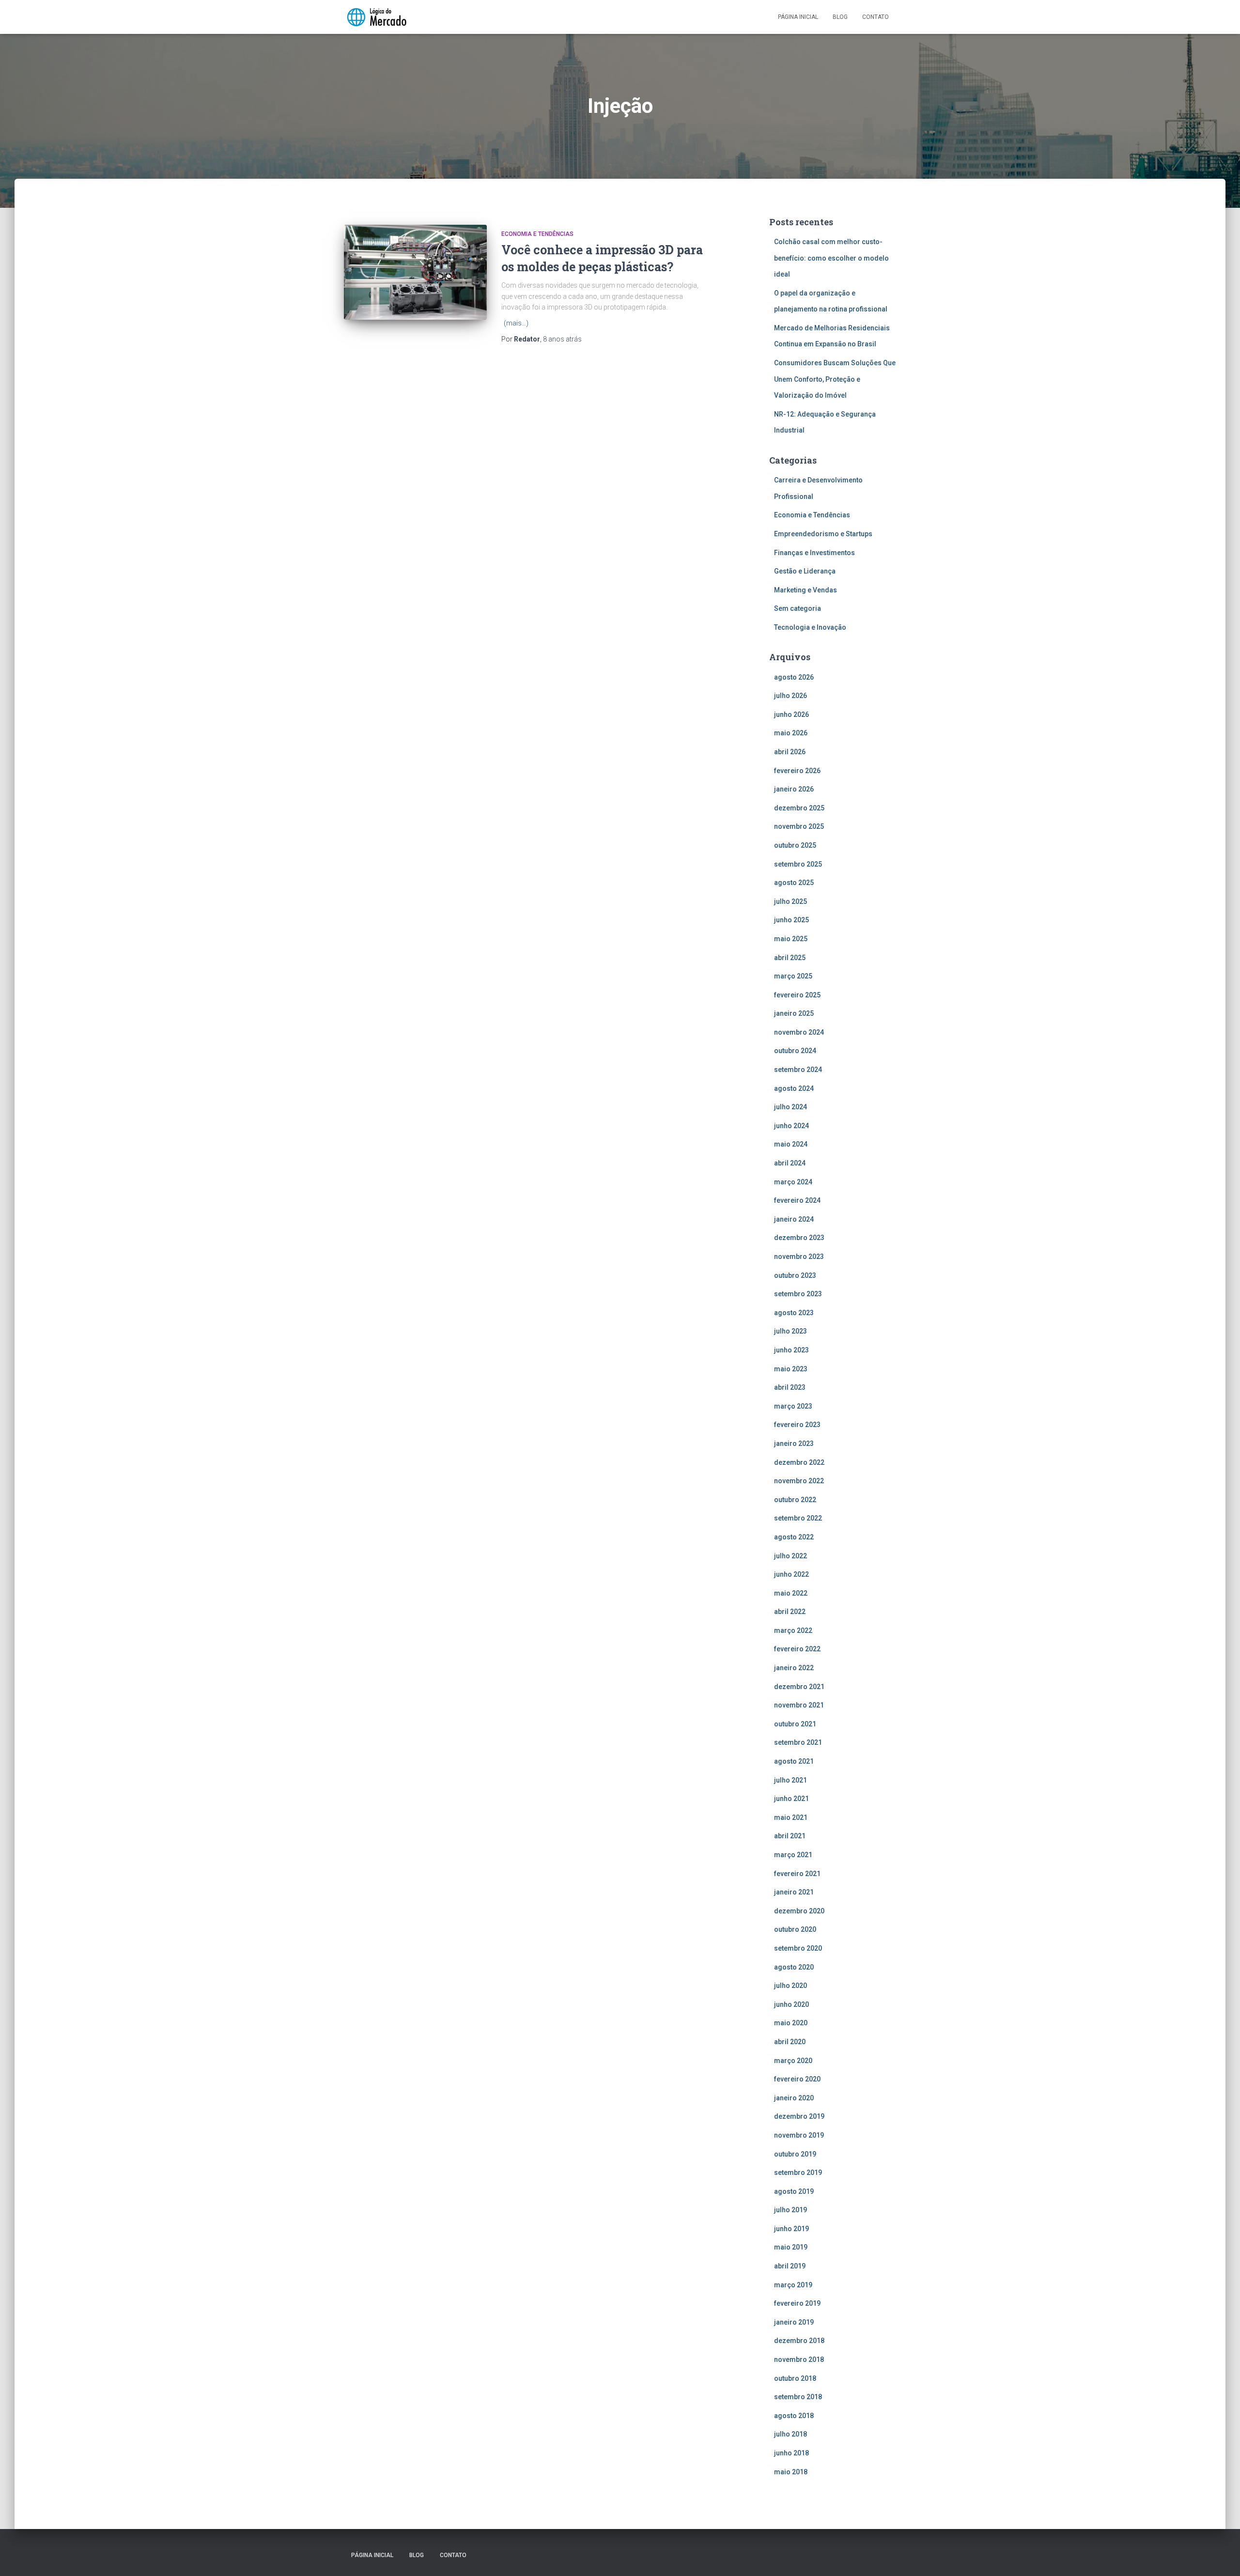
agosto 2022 (794, 1537)
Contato (876, 17)
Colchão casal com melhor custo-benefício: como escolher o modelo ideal (831, 258)
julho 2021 (790, 1780)
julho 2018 (790, 2434)
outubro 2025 (795, 845)
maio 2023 (791, 1369)
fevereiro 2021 (797, 1874)
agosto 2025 (794, 883)
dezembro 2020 (799, 1911)
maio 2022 (791, 1593)
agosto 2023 (794, 1313)
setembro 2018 (798, 2397)
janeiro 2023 (794, 1443)
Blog (840, 17)
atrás (562, 339)
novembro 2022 (799, 1481)
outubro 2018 (795, 2378)
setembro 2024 (798, 1070)
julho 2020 (790, 1986)
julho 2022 (790, 1556)
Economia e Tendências (537, 234)
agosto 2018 (794, 2416)
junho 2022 (791, 1574)
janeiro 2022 (794, 1668)
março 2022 (793, 1630)
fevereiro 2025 (797, 995)
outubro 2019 (795, 2154)
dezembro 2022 (799, 1462)
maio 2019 (791, 2247)
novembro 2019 (799, 2135)
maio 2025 (791, 939)
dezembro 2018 (799, 2341)
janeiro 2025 (794, 1013)
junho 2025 (791, 920)
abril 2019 (790, 2266)
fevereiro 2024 (797, 1200)
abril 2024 (790, 1163)
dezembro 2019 (799, 2116)
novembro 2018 (799, 2359)
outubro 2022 (795, 1500)
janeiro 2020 (794, 2098)
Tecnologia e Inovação (810, 627)
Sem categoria (798, 608)
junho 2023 (791, 1350)
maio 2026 (791, 733)
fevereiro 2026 (797, 771)
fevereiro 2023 (797, 1425)
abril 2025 (790, 958)
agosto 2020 (794, 1967)
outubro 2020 (795, 1929)
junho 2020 (791, 2004)
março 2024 (793, 1182)
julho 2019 (790, 2210)
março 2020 (793, 2061)
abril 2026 (790, 752)
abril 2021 (790, 1836)
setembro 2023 (798, 1294)
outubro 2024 (795, 1051)
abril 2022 (790, 1612)
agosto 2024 (794, 1088)
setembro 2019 (798, 2173)
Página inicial (798, 17)
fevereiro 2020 (797, 2079)
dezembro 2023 (799, 1238)
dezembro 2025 (799, 808)
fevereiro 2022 (797, 1649)
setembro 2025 (798, 864)
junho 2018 (791, 2453)
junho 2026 (791, 714)
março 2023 (793, 1406)
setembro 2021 (798, 1742)
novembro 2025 (799, 826)
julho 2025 (790, 901)
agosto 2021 (794, 1761)
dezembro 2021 (799, 1687)
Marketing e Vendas (806, 590)
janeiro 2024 (794, 1219)
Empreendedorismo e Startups (823, 534)
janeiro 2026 (794, 789)
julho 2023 (790, 1331)
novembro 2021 (799, 1705)
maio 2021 (791, 1817)
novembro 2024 (799, 1032)
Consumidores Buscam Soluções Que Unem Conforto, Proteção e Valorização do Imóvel (835, 379)
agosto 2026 (794, 677)
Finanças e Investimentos (814, 553)
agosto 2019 (794, 2191)
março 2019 (793, 2285)
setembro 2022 (798, 1518)
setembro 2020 (798, 1948)
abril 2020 (790, 2042)
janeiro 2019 (794, 2322)
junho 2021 (791, 1799)
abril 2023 (790, 1387)
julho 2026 (790, 696)
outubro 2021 (795, 1724)
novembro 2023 (799, 1257)
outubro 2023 (795, 1275)
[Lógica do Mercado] (376, 17)
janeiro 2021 (794, 1892)
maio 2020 (791, 2023)
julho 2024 (790, 1107)
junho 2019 (791, 2229)
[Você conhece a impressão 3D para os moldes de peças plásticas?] (415, 272)
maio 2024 (791, 1144)
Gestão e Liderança (805, 571)
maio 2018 (791, 2472)
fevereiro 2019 (797, 2303)
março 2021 (793, 1855)
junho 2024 (791, 1126)
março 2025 (793, 976)
